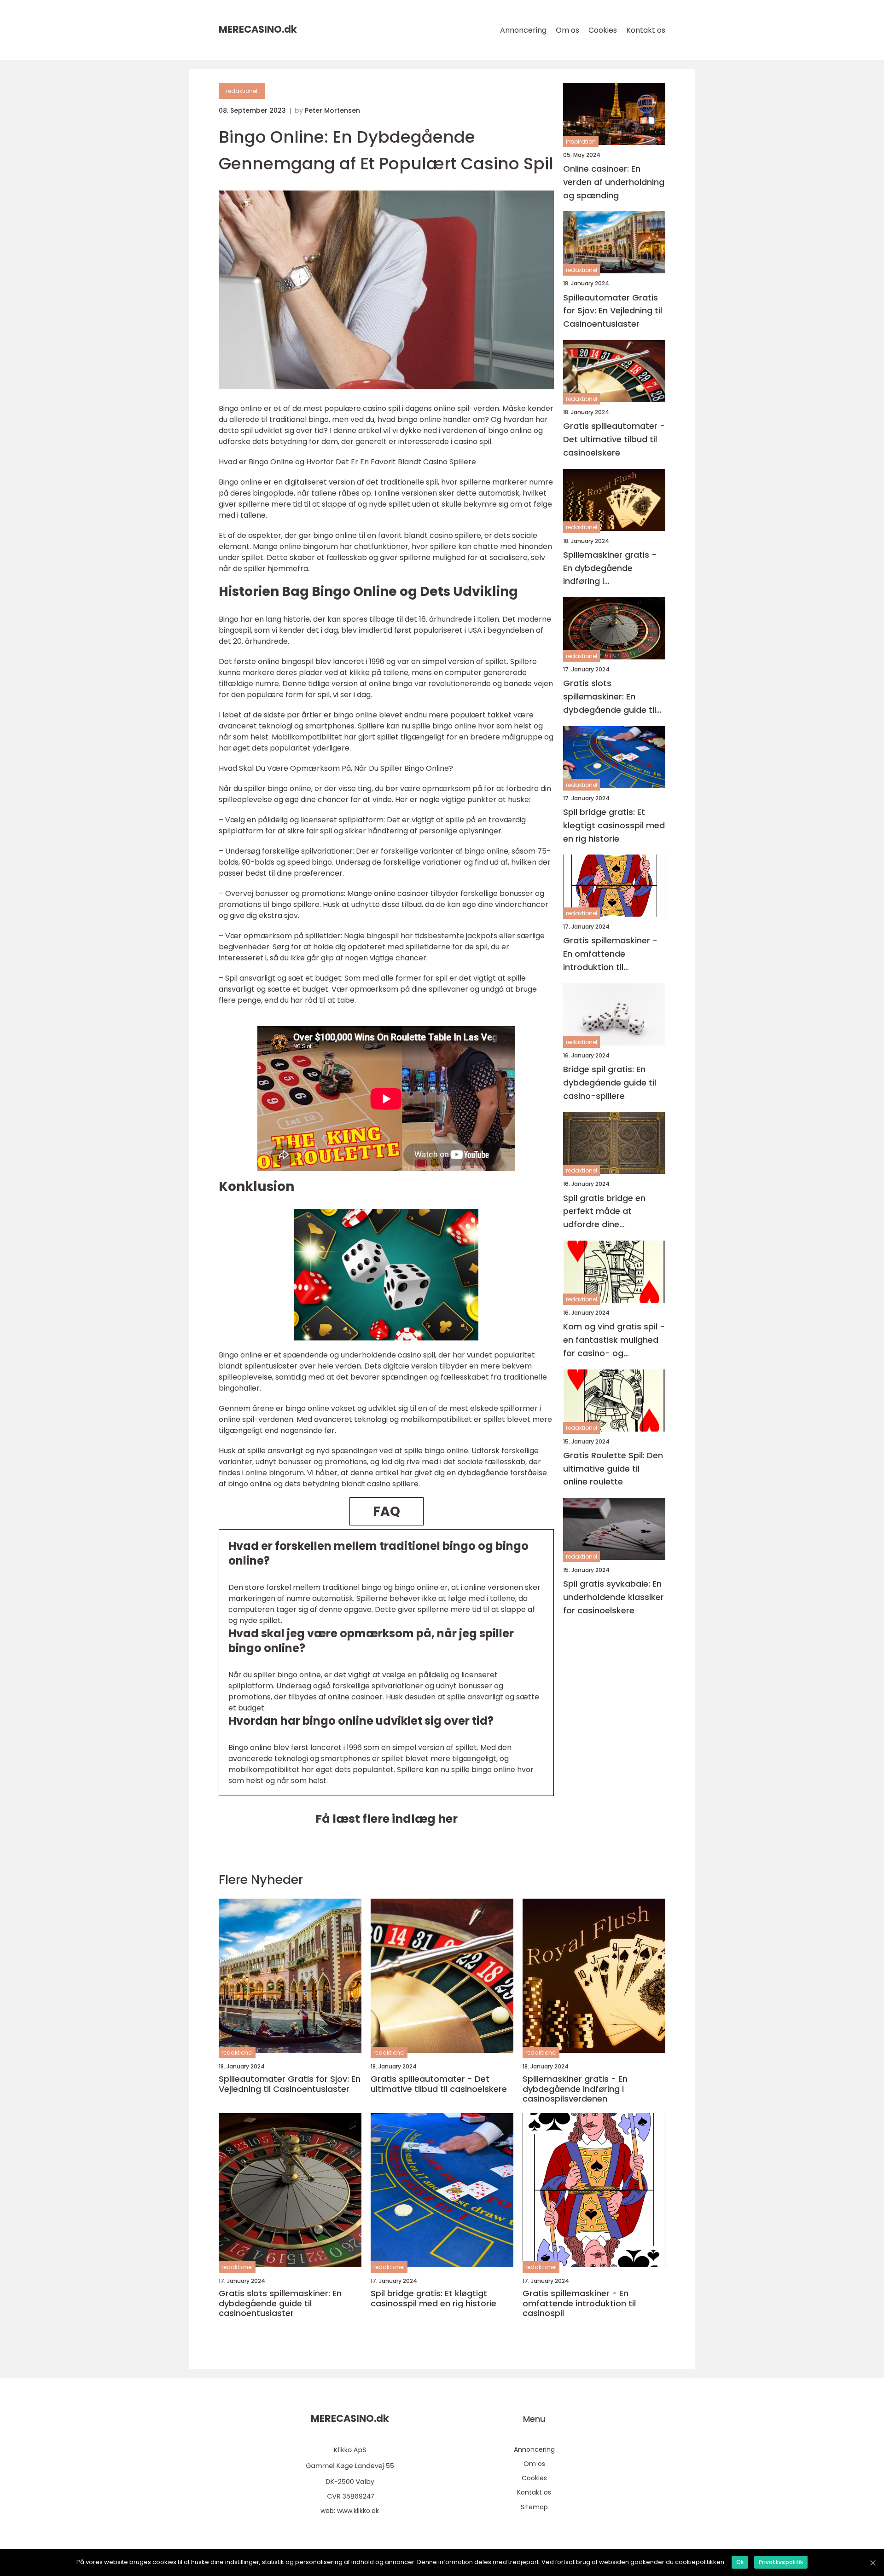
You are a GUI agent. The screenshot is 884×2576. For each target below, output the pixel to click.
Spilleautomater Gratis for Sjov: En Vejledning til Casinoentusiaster (613, 311)
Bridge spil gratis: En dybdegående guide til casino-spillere (610, 1083)
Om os (567, 30)
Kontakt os (646, 30)
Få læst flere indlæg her (387, 1819)
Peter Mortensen (332, 110)
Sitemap (534, 2507)
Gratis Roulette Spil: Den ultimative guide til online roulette (613, 1469)
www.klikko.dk (358, 2511)
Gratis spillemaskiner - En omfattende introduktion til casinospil (610, 955)
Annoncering (523, 30)
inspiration (581, 142)
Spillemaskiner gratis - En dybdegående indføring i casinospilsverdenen (610, 569)
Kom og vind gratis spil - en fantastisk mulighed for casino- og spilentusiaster (614, 1340)
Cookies (603, 30)
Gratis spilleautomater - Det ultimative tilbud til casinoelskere (614, 439)
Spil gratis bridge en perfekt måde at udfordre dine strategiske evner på (606, 1212)
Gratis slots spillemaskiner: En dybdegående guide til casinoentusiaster (610, 697)
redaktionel (242, 91)
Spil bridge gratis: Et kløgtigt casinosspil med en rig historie (614, 825)
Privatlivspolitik (781, 2562)
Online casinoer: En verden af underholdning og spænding (614, 182)
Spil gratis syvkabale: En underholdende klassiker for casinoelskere (614, 1597)
